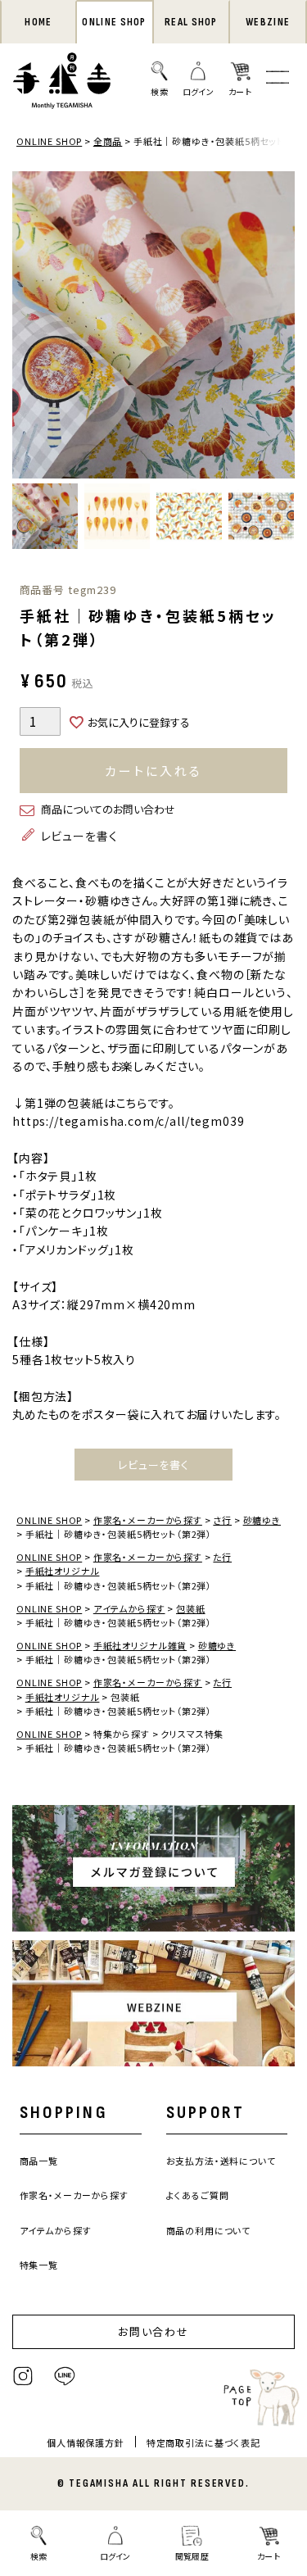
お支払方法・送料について (221, 2161)
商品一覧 (39, 2161)
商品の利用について (209, 2230)
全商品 (108, 141)
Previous (29, 327)
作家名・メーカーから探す (148, 1520)
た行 (222, 1557)
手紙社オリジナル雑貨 (140, 1645)
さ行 (222, 1520)
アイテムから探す (129, 1608)
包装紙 (191, 1608)
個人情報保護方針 (86, 2442)
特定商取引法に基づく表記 (203, 2442)
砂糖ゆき (262, 1520)
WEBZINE (268, 22)
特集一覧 (39, 2265)
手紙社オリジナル (63, 1571)
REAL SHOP (191, 22)
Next (278, 327)
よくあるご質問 (198, 2195)
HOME (38, 22)
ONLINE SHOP (114, 22)
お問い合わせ (154, 2331)
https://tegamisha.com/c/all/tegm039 (128, 1121)
